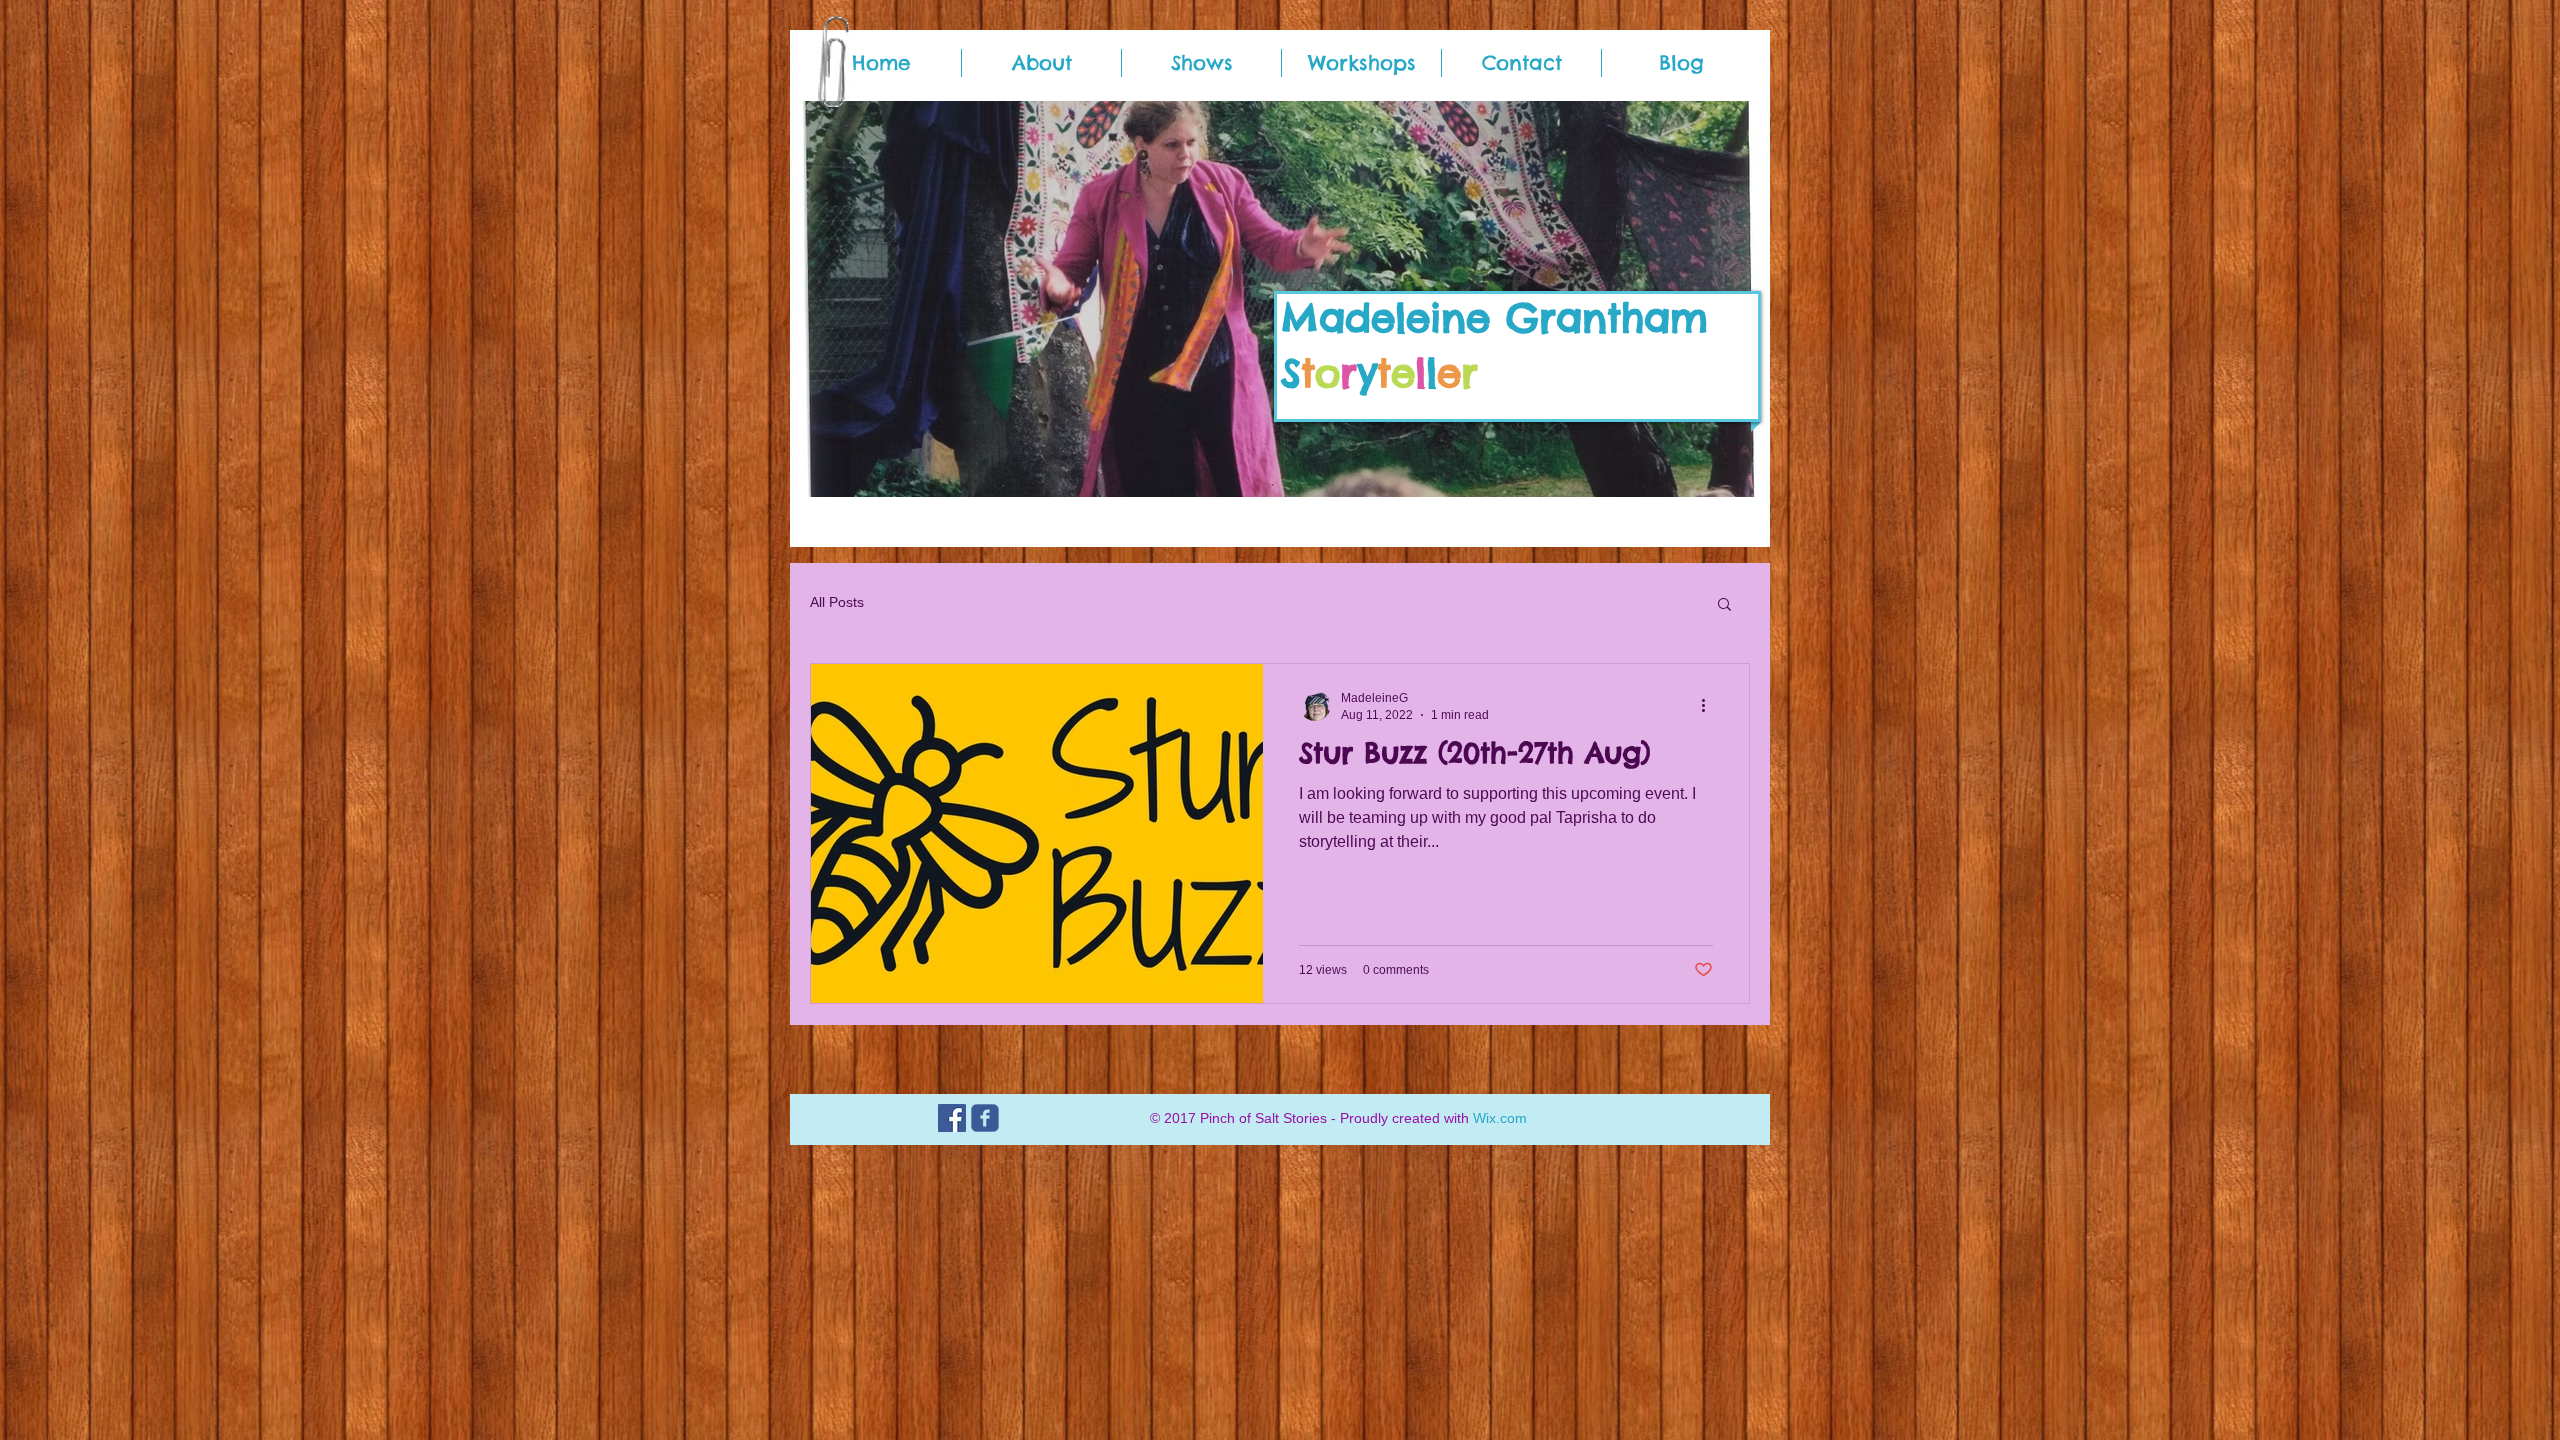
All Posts (837, 602)
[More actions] (1710, 705)
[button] (1724, 605)
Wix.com (1500, 1118)
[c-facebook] (985, 1118)
